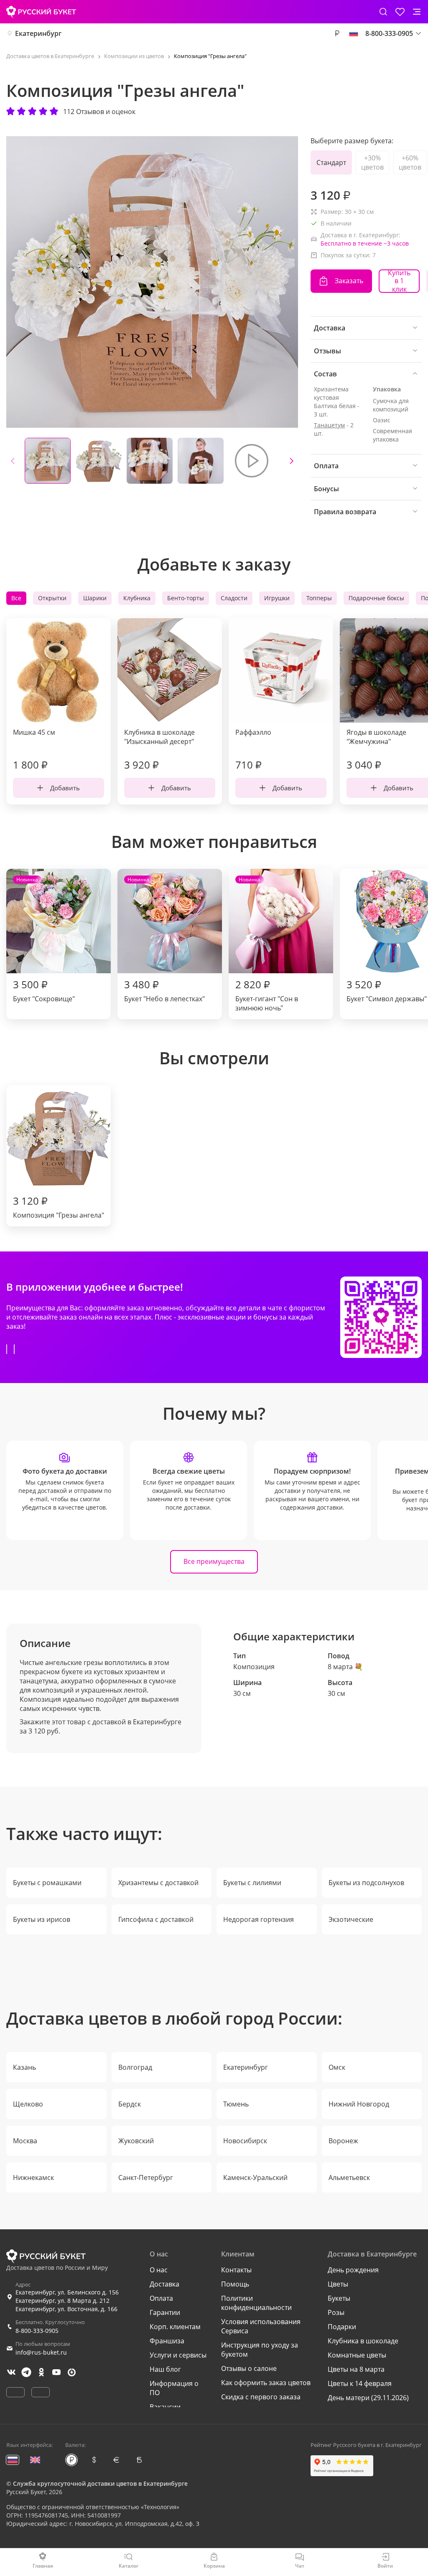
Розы (336, 2312)
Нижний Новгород (359, 2104)
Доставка (164, 2284)
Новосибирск (245, 2141)
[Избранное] (400, 12)
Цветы (338, 2284)
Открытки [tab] (52, 598)
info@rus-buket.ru (41, 2352)
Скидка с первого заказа (261, 2397)
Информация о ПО (174, 2388)
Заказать (349, 281)
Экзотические (351, 1919)
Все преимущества (214, 1561)
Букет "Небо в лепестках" (164, 940)
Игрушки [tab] (277, 598)
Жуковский (136, 2141)
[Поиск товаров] (383, 12)
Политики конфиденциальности (256, 2303)
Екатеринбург (38, 33)
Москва (25, 2141)
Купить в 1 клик (399, 281)
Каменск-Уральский (255, 2178)
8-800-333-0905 (37, 2331)
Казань (24, 2067)
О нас (159, 2270)
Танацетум (329, 425)
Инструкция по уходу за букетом (260, 2350)
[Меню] (417, 12)
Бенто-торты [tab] (186, 598)
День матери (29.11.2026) (368, 2398)
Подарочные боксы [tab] (376, 598)
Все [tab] (16, 598)
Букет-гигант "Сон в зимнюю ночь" (267, 944)
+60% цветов (410, 162)
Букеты (339, 2298)
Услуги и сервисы (178, 2355)
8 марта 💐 (345, 1667)
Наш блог (165, 2369)
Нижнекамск (33, 2178)
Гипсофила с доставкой (156, 1919)
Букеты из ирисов (42, 1919)
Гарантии (165, 2312)
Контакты (236, 2270)
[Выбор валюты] (337, 33)
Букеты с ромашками (47, 1883)
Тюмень (236, 2104)
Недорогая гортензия (259, 1919)
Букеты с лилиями (252, 1883)
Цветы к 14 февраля (360, 2383)
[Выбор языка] (354, 33)
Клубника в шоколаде (363, 2341)
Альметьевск (349, 2178)
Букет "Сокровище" (44, 940)
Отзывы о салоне (249, 2368)
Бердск (130, 2104)
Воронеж (343, 2141)
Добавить (65, 788)
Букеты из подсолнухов (366, 1883)
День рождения (353, 2270)
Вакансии (165, 2407)
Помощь (235, 2284)
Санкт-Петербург (146, 2178)
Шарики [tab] (95, 598)
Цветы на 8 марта (356, 2369)
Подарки (342, 2327)
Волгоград (135, 2067)
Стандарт (331, 162)
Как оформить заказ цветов (266, 2383)
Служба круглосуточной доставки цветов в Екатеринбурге (100, 2483)
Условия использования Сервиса (261, 2326)
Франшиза (167, 2341)
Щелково (28, 2104)
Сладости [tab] (234, 598)
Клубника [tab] (137, 598)
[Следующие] (291, 461)
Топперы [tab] (319, 598)
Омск (337, 2067)
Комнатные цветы (357, 2355)
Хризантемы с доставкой (158, 1883)
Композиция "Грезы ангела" (59, 1207)
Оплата (161, 2298)
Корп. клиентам (175, 2327)
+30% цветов (372, 162)
